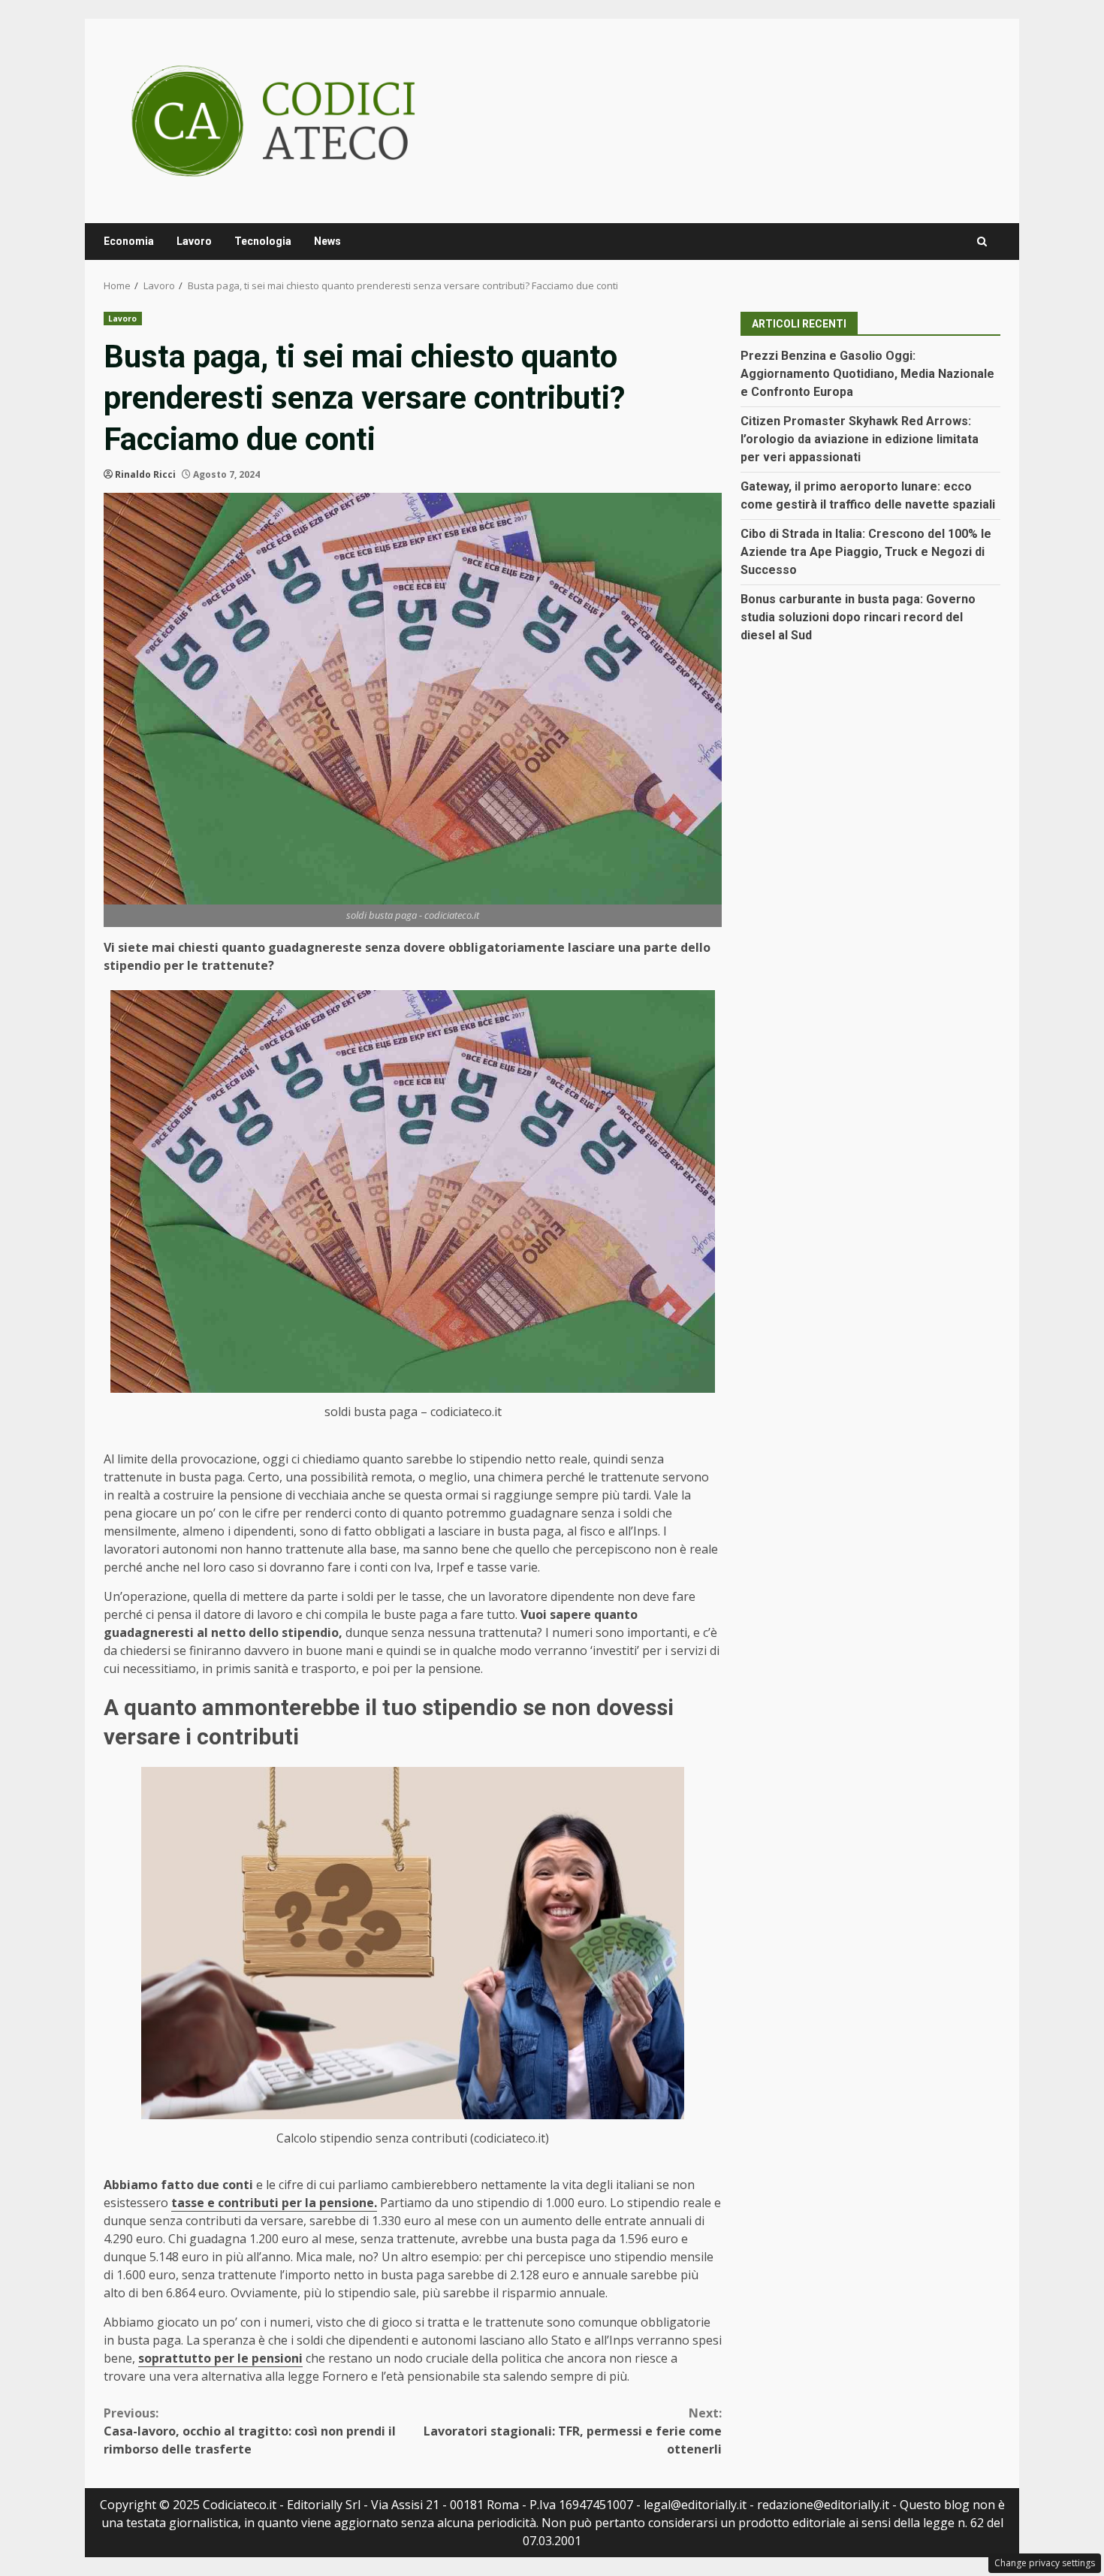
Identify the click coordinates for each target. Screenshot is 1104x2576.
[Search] (982, 242)
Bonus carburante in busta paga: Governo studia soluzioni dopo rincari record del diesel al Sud (858, 617)
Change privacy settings (1045, 2563)
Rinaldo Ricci (145, 474)
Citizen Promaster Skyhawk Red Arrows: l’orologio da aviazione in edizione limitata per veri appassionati (860, 439)
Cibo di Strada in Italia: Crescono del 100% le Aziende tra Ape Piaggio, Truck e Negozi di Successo (866, 552)
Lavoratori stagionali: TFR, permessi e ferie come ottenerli (573, 2431)
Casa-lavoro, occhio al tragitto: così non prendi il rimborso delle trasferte (250, 2431)
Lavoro (194, 241)
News (327, 241)
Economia (129, 241)
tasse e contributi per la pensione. (274, 2203)
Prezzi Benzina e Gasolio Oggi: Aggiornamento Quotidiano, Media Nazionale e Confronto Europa (867, 374)
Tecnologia (263, 241)
